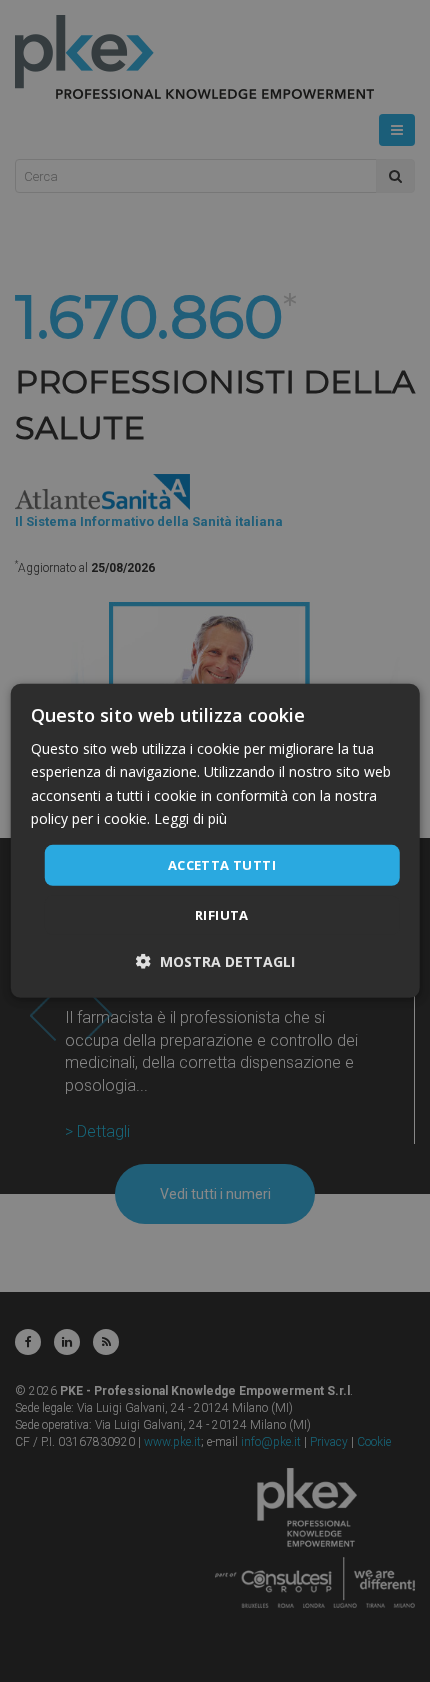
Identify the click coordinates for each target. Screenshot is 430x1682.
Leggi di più (190, 817)
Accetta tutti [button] (222, 865)
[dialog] (215, 841)
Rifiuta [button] (222, 915)
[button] (215, 961)
